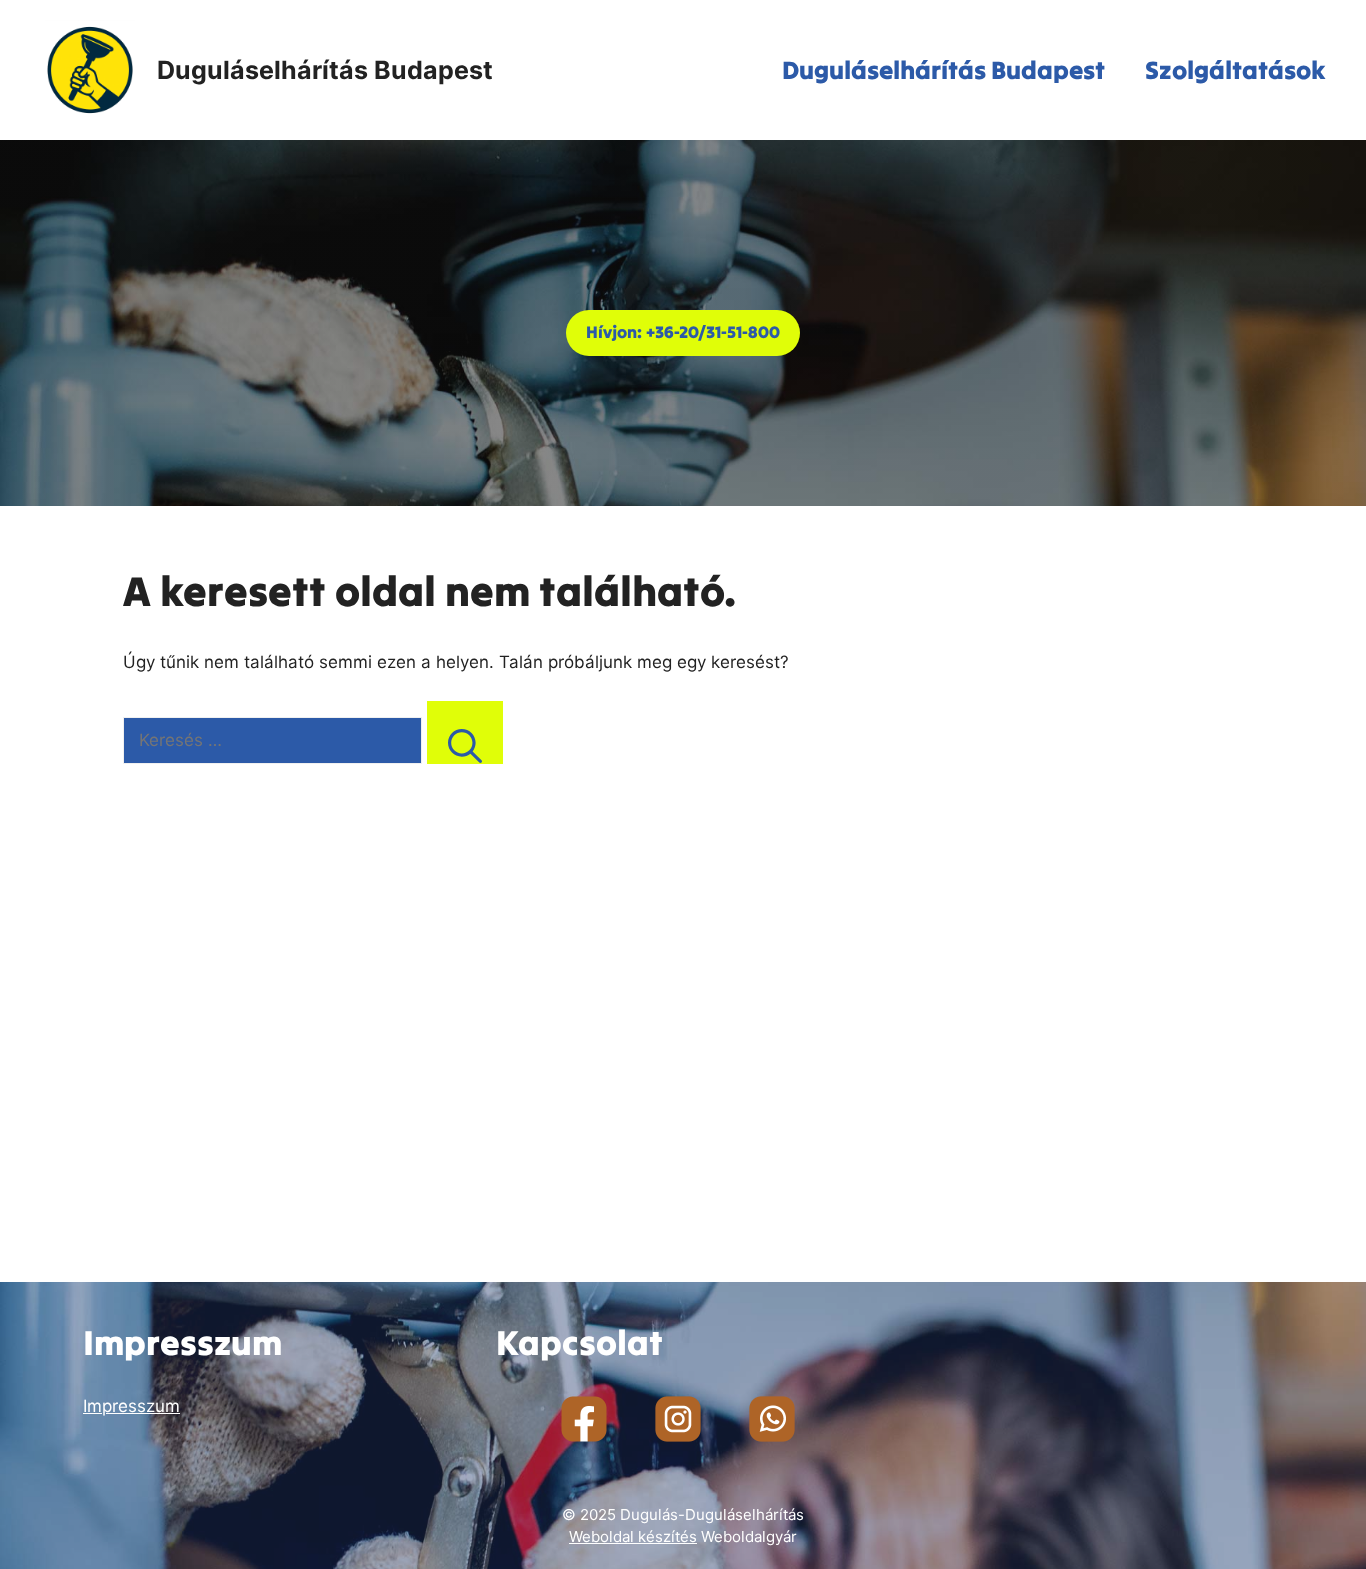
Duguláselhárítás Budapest (325, 70)
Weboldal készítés (633, 1536)
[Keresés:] (275, 740)
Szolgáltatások (1235, 70)
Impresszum (131, 1406)
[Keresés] (465, 733)
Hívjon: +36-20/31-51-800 (683, 332)
